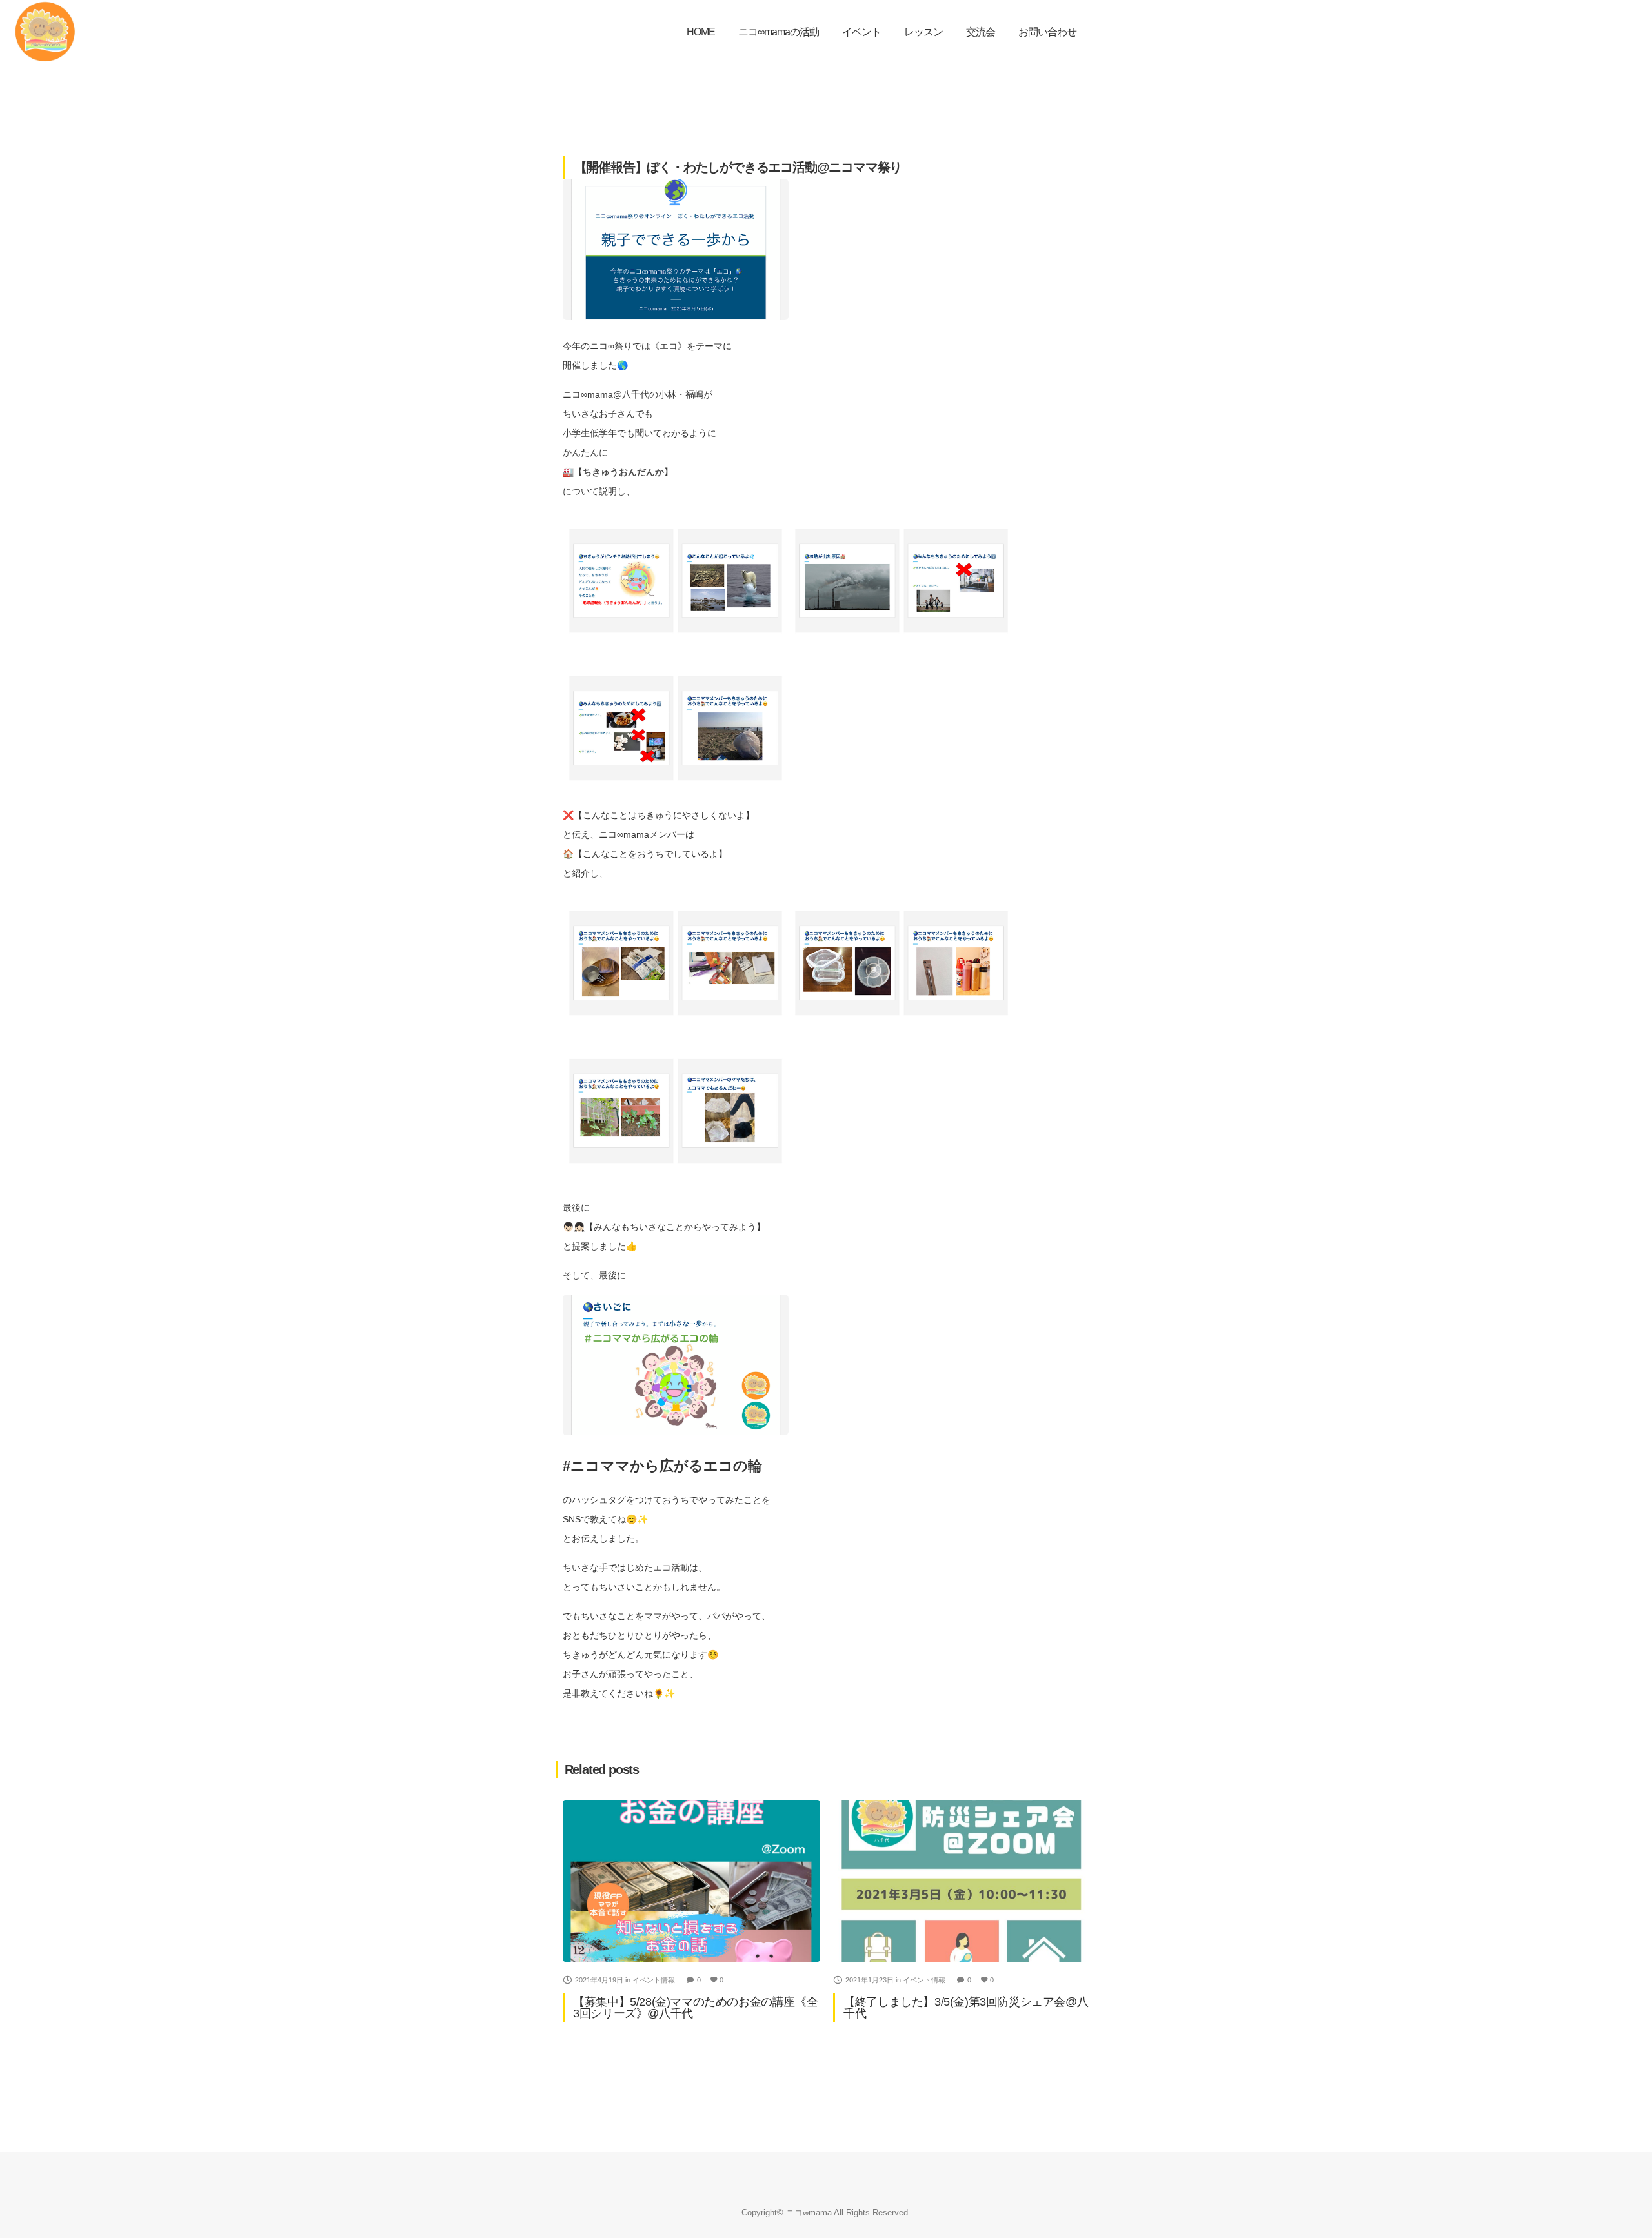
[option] (691, 1911)
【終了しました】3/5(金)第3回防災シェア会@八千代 (966, 2008)
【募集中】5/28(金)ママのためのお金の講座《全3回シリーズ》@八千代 (695, 2008)
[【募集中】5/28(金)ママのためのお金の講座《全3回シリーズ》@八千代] (691, 1881)
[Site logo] (45, 32)
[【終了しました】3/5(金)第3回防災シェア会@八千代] (962, 1881)
